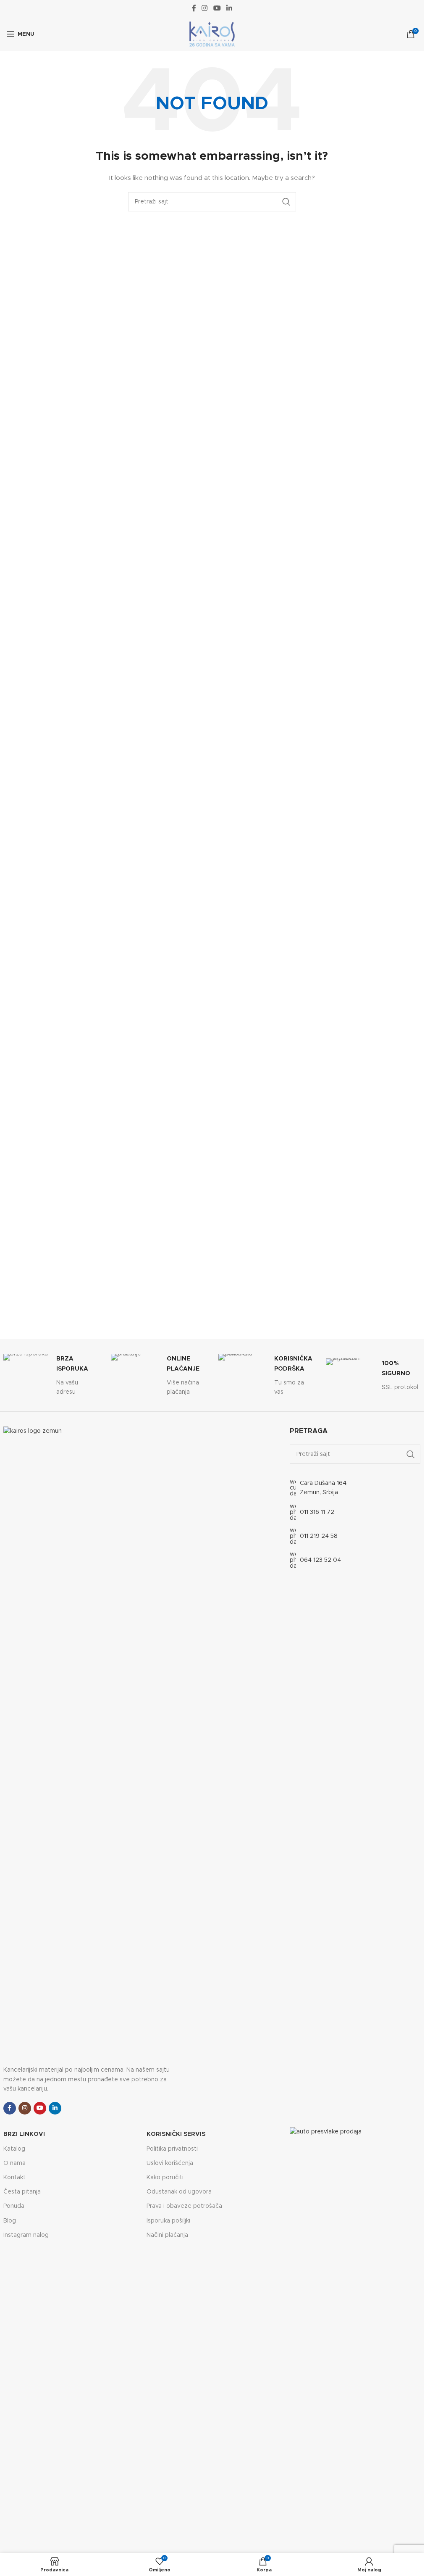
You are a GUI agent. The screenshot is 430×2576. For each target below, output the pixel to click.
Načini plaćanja (167, 2235)
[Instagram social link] (205, 8)
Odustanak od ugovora (179, 2192)
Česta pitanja (22, 2192)
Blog (10, 2221)
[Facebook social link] (194, 8)
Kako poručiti (165, 2178)
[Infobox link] (51, 1375)
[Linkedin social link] (229, 8)
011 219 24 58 (319, 1536)
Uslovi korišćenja (170, 2163)
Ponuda (14, 2206)
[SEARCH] (286, 202)
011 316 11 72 (317, 1512)
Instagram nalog (26, 2235)
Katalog (14, 2149)
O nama (14, 2163)
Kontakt (14, 2178)
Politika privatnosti (172, 2149)
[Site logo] (212, 34)
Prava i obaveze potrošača (184, 2206)
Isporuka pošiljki (168, 2221)
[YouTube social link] (217, 8)
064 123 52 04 (320, 1560)
